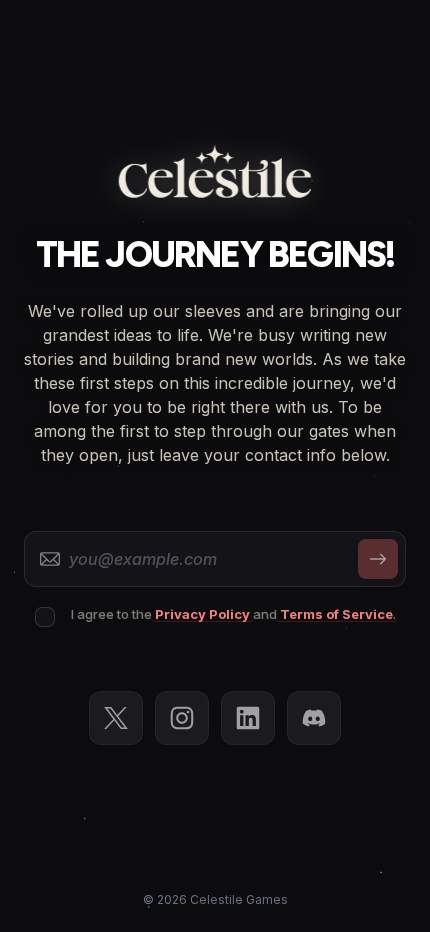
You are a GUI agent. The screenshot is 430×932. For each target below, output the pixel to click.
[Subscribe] (378, 559)
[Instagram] (182, 718)
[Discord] (314, 718)
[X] (116, 718)
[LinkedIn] (248, 718)
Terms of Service (336, 615)
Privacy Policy (202, 615)
